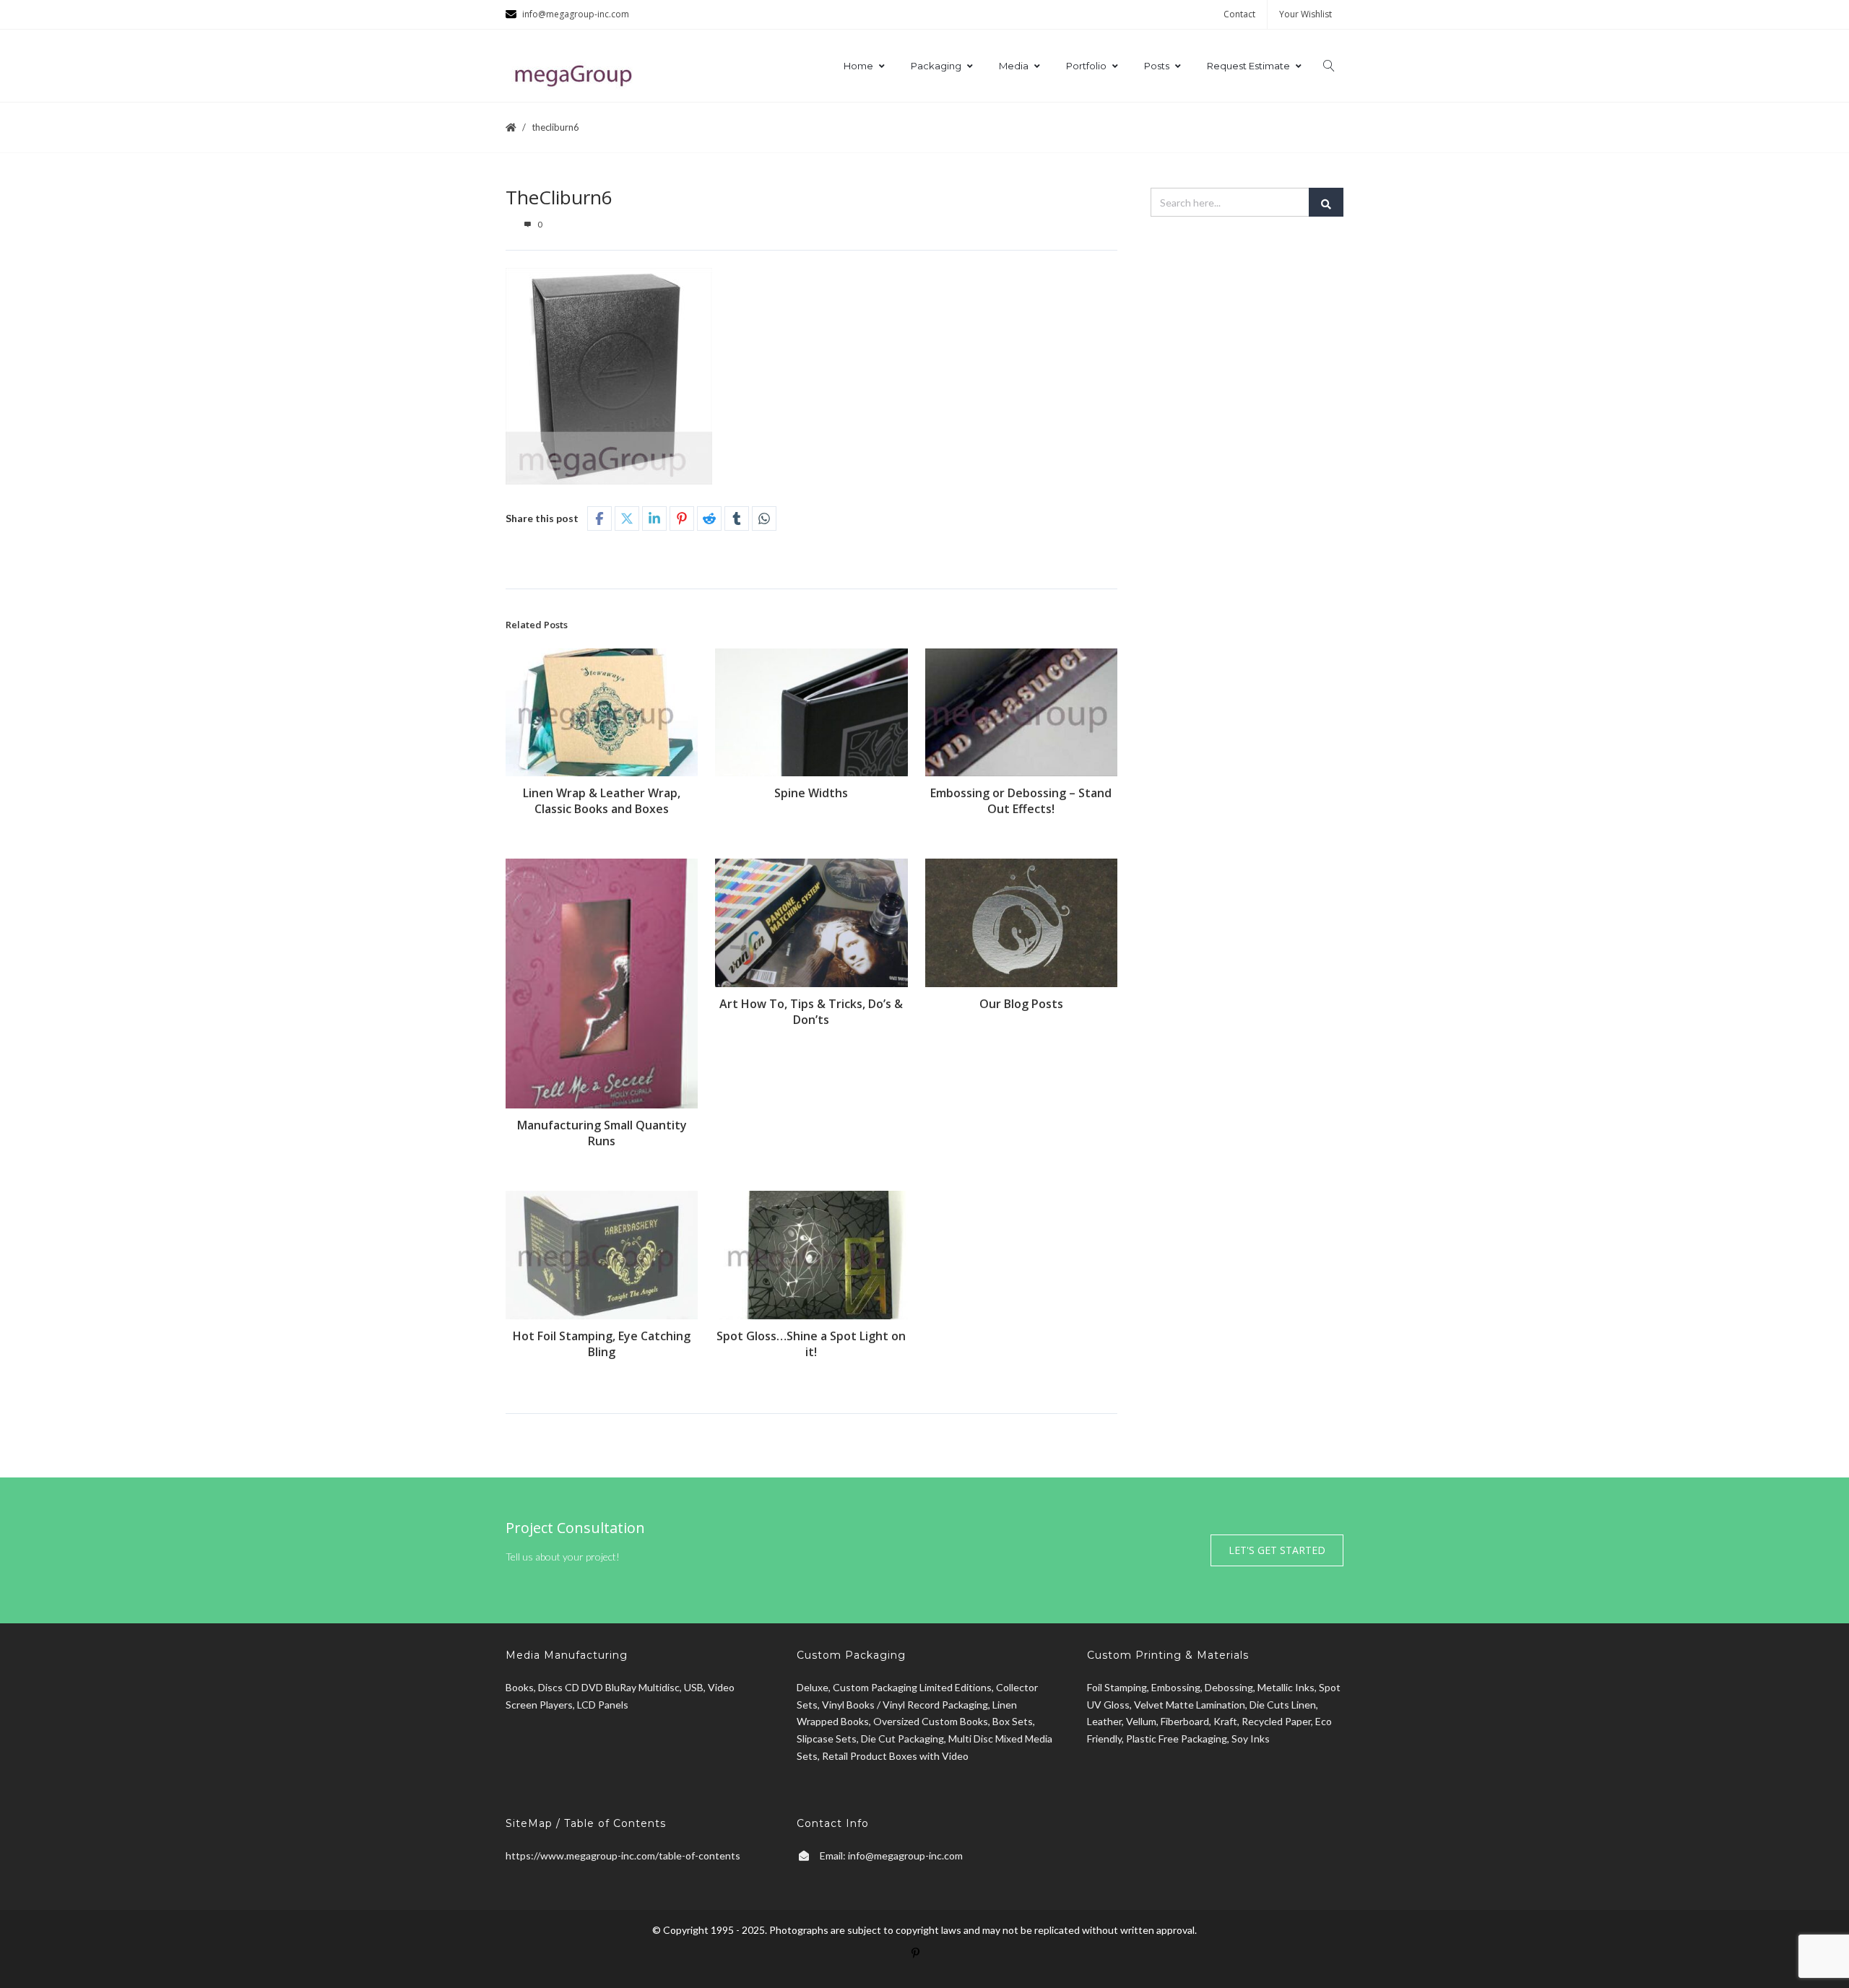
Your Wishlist (1305, 14)
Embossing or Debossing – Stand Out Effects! (1021, 801)
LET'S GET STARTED (1277, 1550)
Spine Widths (811, 793)
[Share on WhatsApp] (764, 518)
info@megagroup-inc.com (905, 1855)
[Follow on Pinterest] (924, 1962)
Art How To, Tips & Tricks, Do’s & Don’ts (811, 1012)
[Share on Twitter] (627, 518)
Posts (1157, 66)
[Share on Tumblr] (737, 518)
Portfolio (1086, 66)
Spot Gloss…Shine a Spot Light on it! (811, 1344)
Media (1014, 66)
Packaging (936, 66)
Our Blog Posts (1021, 1004)
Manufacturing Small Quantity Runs (602, 1133)
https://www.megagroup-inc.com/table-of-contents (623, 1855)
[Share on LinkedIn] (654, 518)
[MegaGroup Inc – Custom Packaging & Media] (578, 73)
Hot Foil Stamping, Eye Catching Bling (602, 1344)
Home (858, 66)
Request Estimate (1248, 66)
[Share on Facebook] (599, 518)
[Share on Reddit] (709, 518)
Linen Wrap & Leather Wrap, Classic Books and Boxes (602, 801)
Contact (1239, 14)
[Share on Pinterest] (682, 518)
